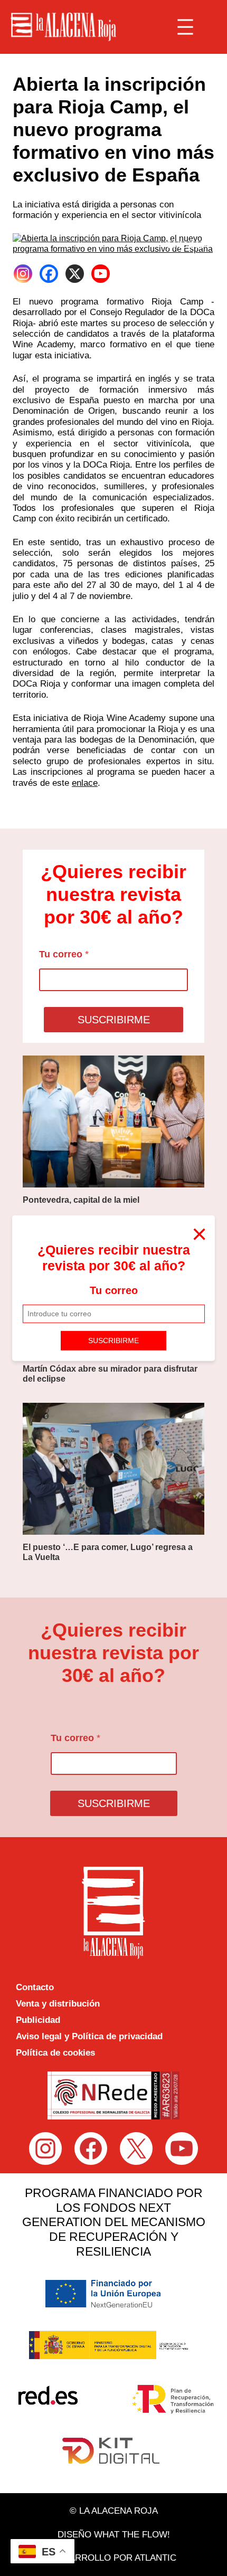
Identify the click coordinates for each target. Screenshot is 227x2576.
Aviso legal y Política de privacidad (89, 2036)
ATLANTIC (155, 2558)
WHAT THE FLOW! (132, 2535)
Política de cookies (55, 2053)
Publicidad (38, 2020)
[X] (75, 274)
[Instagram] (23, 274)
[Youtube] (101, 274)
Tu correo (114, 1290)
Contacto (35, 1987)
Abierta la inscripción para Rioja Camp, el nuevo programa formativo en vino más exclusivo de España (113, 130)
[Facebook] (49, 274)
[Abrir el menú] (185, 27)
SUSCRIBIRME (113, 1341)
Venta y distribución (58, 2004)
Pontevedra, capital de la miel (81, 1200)
